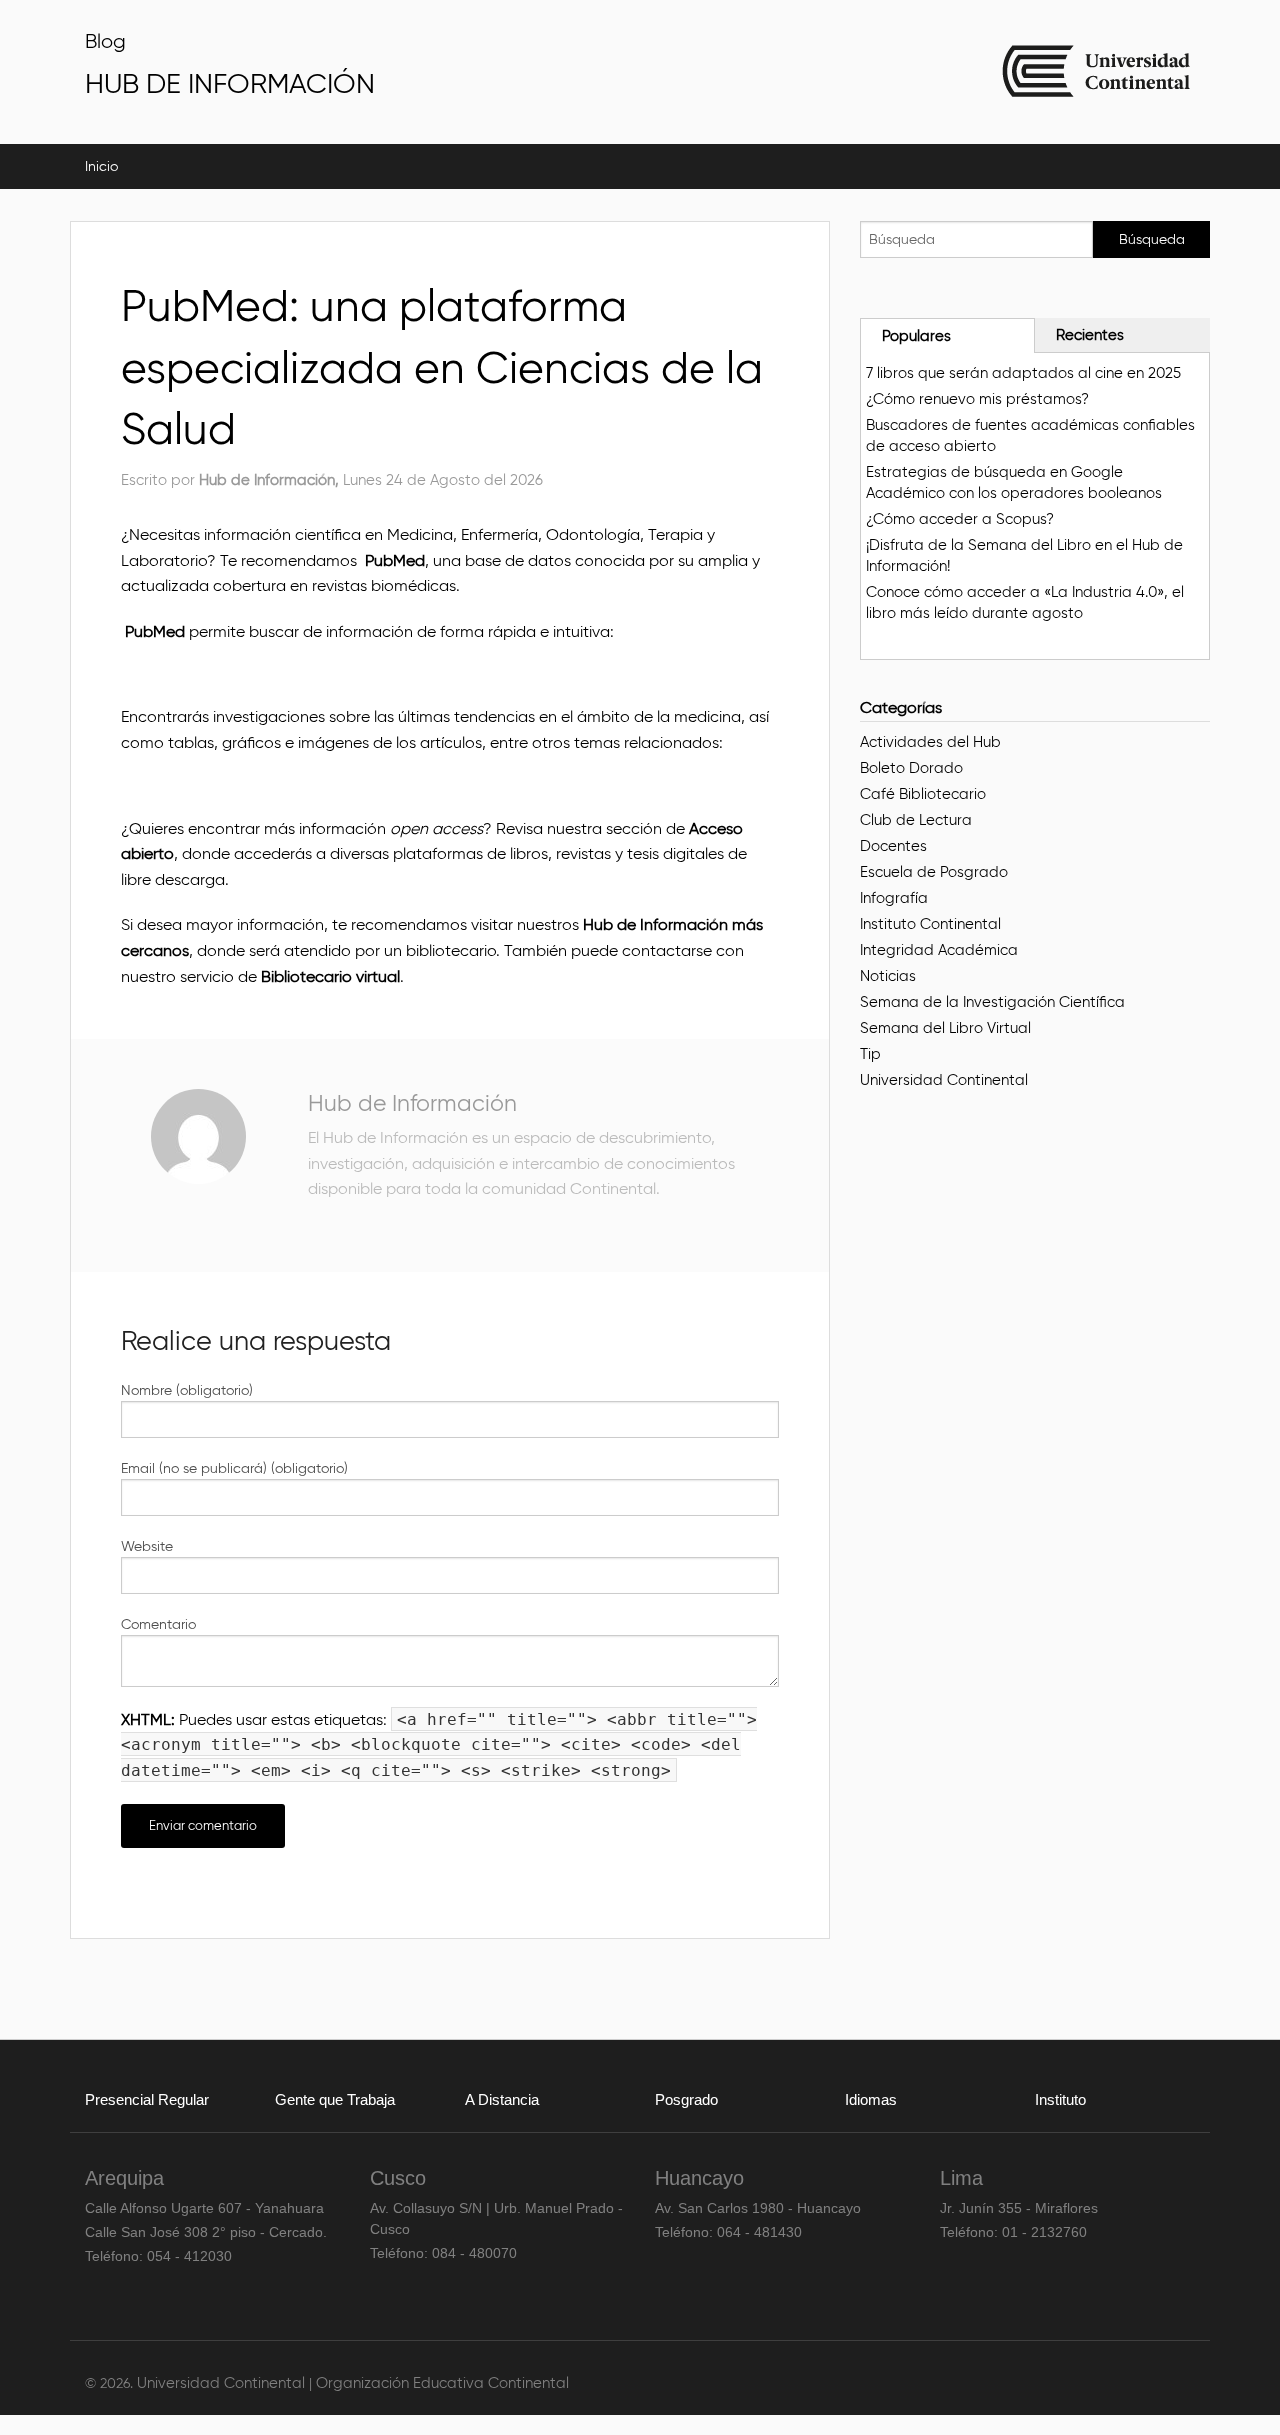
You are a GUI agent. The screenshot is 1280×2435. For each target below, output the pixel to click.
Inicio (101, 166)
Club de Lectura (916, 820)
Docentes (893, 846)
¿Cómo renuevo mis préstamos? (977, 399)
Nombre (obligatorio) (187, 1390)
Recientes (1090, 335)
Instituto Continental (930, 924)
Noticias (888, 976)
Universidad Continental (944, 1080)
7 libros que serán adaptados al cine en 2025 (1023, 373)
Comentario (158, 1624)
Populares (916, 336)
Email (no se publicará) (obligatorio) (234, 1468)
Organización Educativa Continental (442, 2383)
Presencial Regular (147, 2099)
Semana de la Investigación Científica (992, 1002)
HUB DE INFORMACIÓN (230, 83)
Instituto (1060, 2099)
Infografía (894, 898)
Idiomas (871, 2099)
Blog (105, 41)
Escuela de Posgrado (934, 872)
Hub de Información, (271, 480)
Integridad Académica (939, 950)
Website (147, 1546)
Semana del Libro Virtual (945, 1028)
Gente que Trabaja (335, 2099)
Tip (870, 1054)
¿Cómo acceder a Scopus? (960, 519)
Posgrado (686, 2099)
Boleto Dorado (911, 768)
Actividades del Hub (930, 742)
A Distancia (502, 2099)
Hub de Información (412, 1103)
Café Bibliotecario (923, 794)
